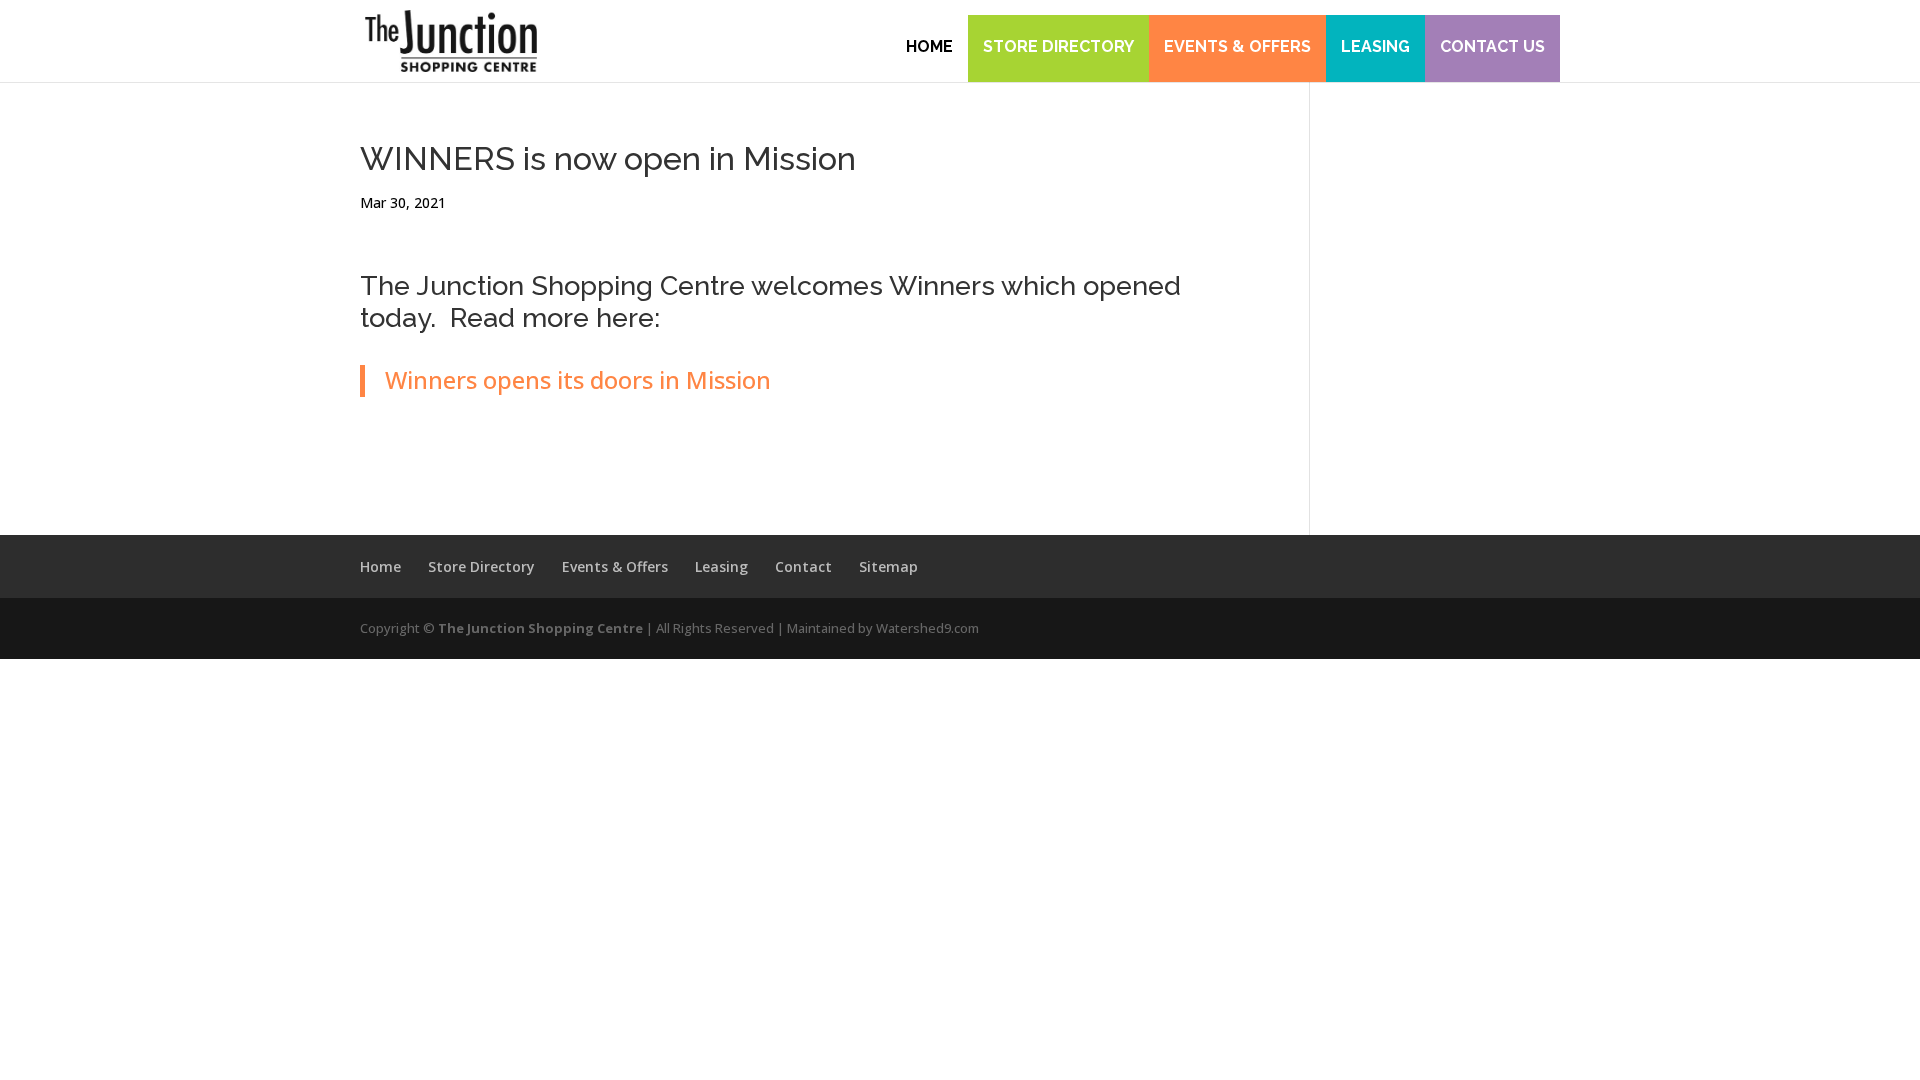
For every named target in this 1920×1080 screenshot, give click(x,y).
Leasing (1375, 46)
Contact (803, 566)
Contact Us (1492, 46)
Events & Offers (1237, 46)
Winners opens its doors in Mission (578, 379)
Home (929, 46)
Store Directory (1058, 46)
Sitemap (888, 566)
